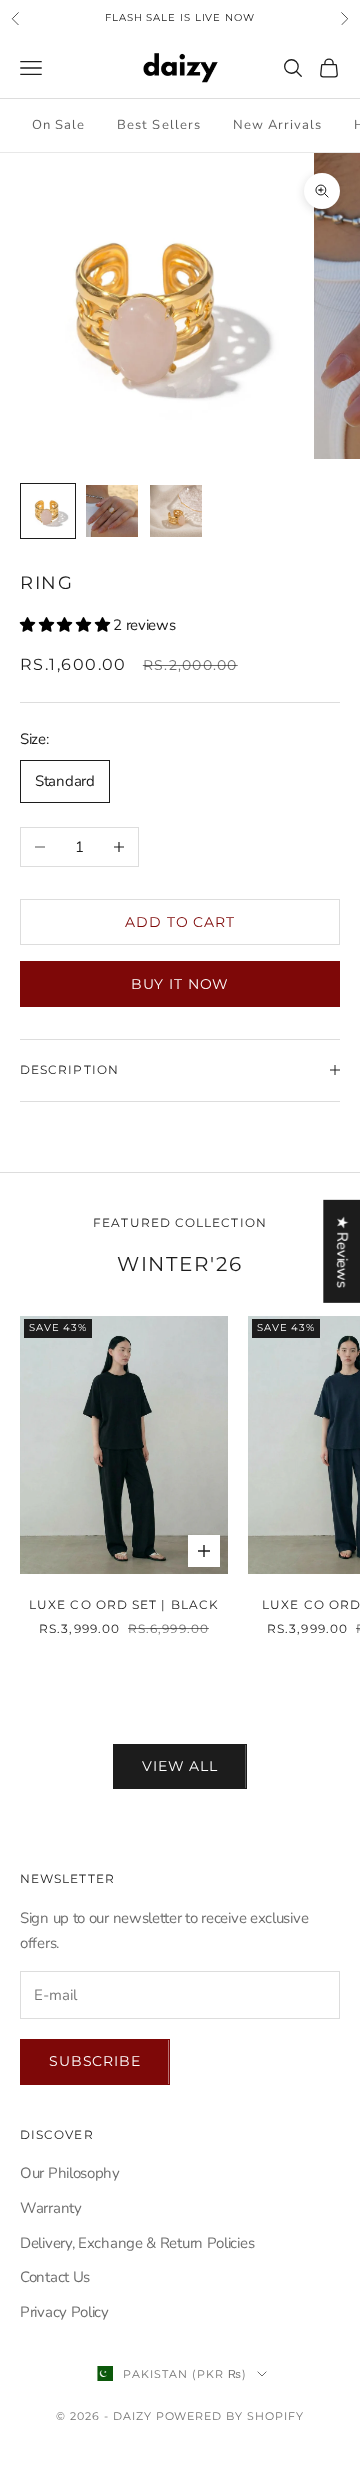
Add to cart (179, 922)
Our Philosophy (70, 2173)
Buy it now (180, 984)
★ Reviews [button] (342, 1250)
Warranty (51, 2208)
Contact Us (55, 2277)
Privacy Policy (64, 2312)
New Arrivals (277, 125)
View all (180, 1766)
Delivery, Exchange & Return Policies (137, 2243)
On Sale (58, 125)
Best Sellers (158, 125)
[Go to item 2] (112, 511)
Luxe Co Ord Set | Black (124, 1604)
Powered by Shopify (230, 2416)
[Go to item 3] (176, 511)
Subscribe (95, 2061)
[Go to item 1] (48, 511)
